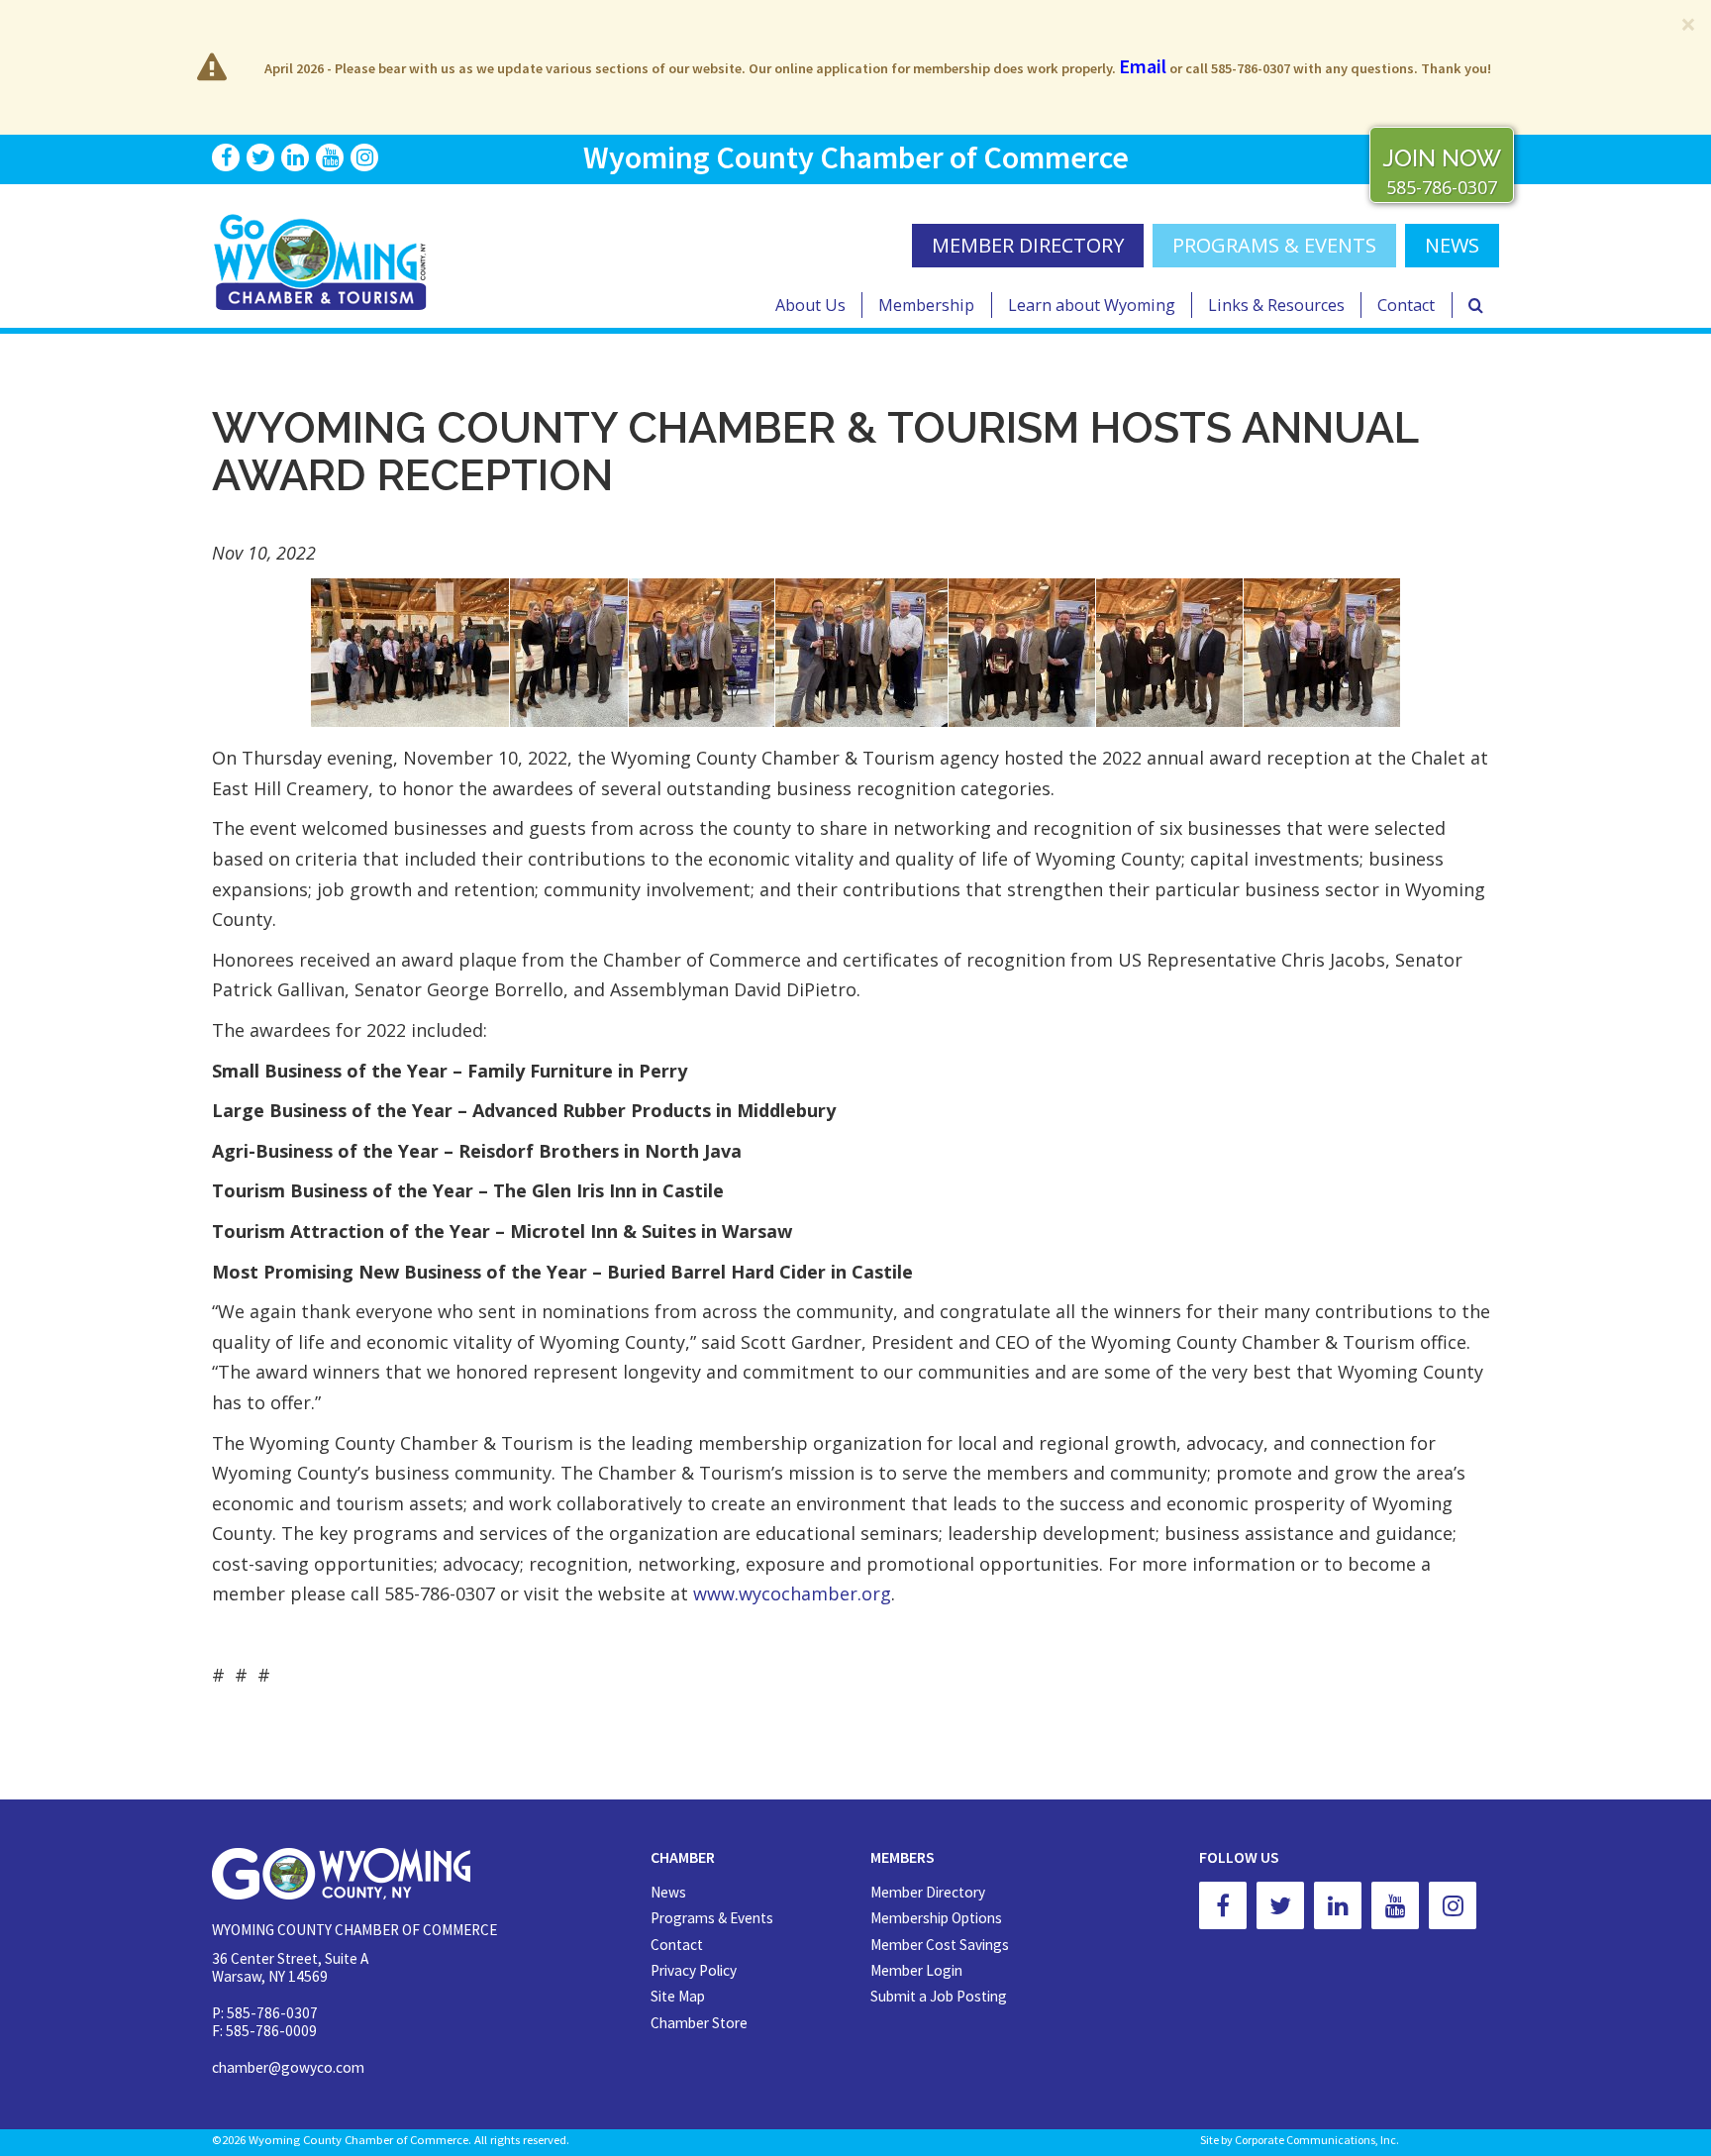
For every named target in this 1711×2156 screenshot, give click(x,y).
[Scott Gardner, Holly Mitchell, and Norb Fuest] (702, 653)
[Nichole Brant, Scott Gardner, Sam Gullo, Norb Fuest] (569, 653)
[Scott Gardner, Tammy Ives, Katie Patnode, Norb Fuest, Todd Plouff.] (1169, 653)
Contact (1406, 305)
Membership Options (936, 1918)
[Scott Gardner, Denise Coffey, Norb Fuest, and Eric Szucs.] (1022, 653)
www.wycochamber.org (792, 1593)
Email (1143, 66)
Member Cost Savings (940, 1945)
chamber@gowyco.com (288, 2067)
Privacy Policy (694, 1970)
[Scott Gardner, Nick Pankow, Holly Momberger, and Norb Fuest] (1322, 653)
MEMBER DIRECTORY (1028, 245)
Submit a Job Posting (939, 1996)
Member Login (916, 1970)
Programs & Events (1274, 245)
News (668, 1892)
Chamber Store (699, 2023)
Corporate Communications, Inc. (1317, 2140)
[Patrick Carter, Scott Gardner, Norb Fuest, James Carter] (861, 653)
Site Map (678, 1996)
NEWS (1452, 245)
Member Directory (928, 1892)
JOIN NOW (1442, 158)
